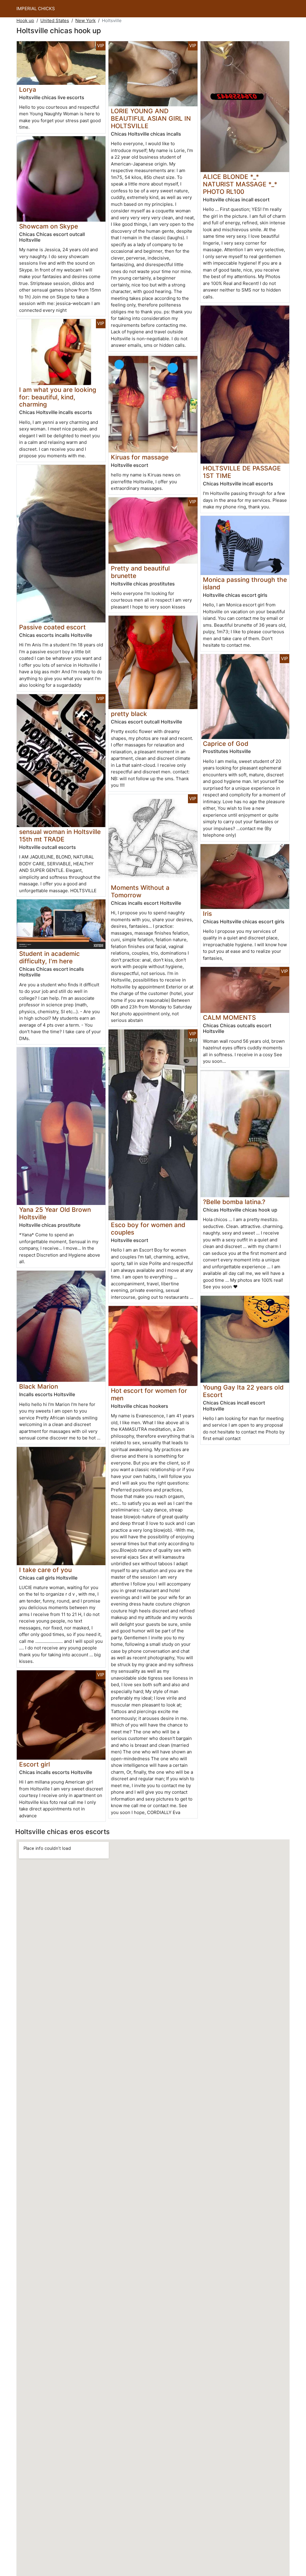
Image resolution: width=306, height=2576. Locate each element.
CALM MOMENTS (229, 1018)
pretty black (129, 714)
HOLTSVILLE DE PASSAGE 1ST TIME (242, 472)
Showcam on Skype (49, 226)
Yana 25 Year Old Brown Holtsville (55, 1213)
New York (85, 20)
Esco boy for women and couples (148, 1229)
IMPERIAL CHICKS (36, 9)
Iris (207, 914)
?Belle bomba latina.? (234, 1202)
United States (55, 20)
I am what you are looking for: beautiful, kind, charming (58, 397)
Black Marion (39, 1386)
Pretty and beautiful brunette (140, 572)
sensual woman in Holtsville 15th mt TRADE (60, 835)
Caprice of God (226, 744)
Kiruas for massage (140, 457)
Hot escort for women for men (149, 1394)
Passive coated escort (52, 627)
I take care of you (45, 1570)
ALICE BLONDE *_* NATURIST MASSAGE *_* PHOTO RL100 (240, 184)
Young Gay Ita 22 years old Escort (243, 1391)
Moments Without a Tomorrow (140, 891)
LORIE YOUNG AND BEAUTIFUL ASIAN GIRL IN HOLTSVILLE (151, 118)
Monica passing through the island (245, 583)
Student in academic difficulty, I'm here (49, 957)
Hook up (25, 20)
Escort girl (35, 1764)
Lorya (28, 89)
